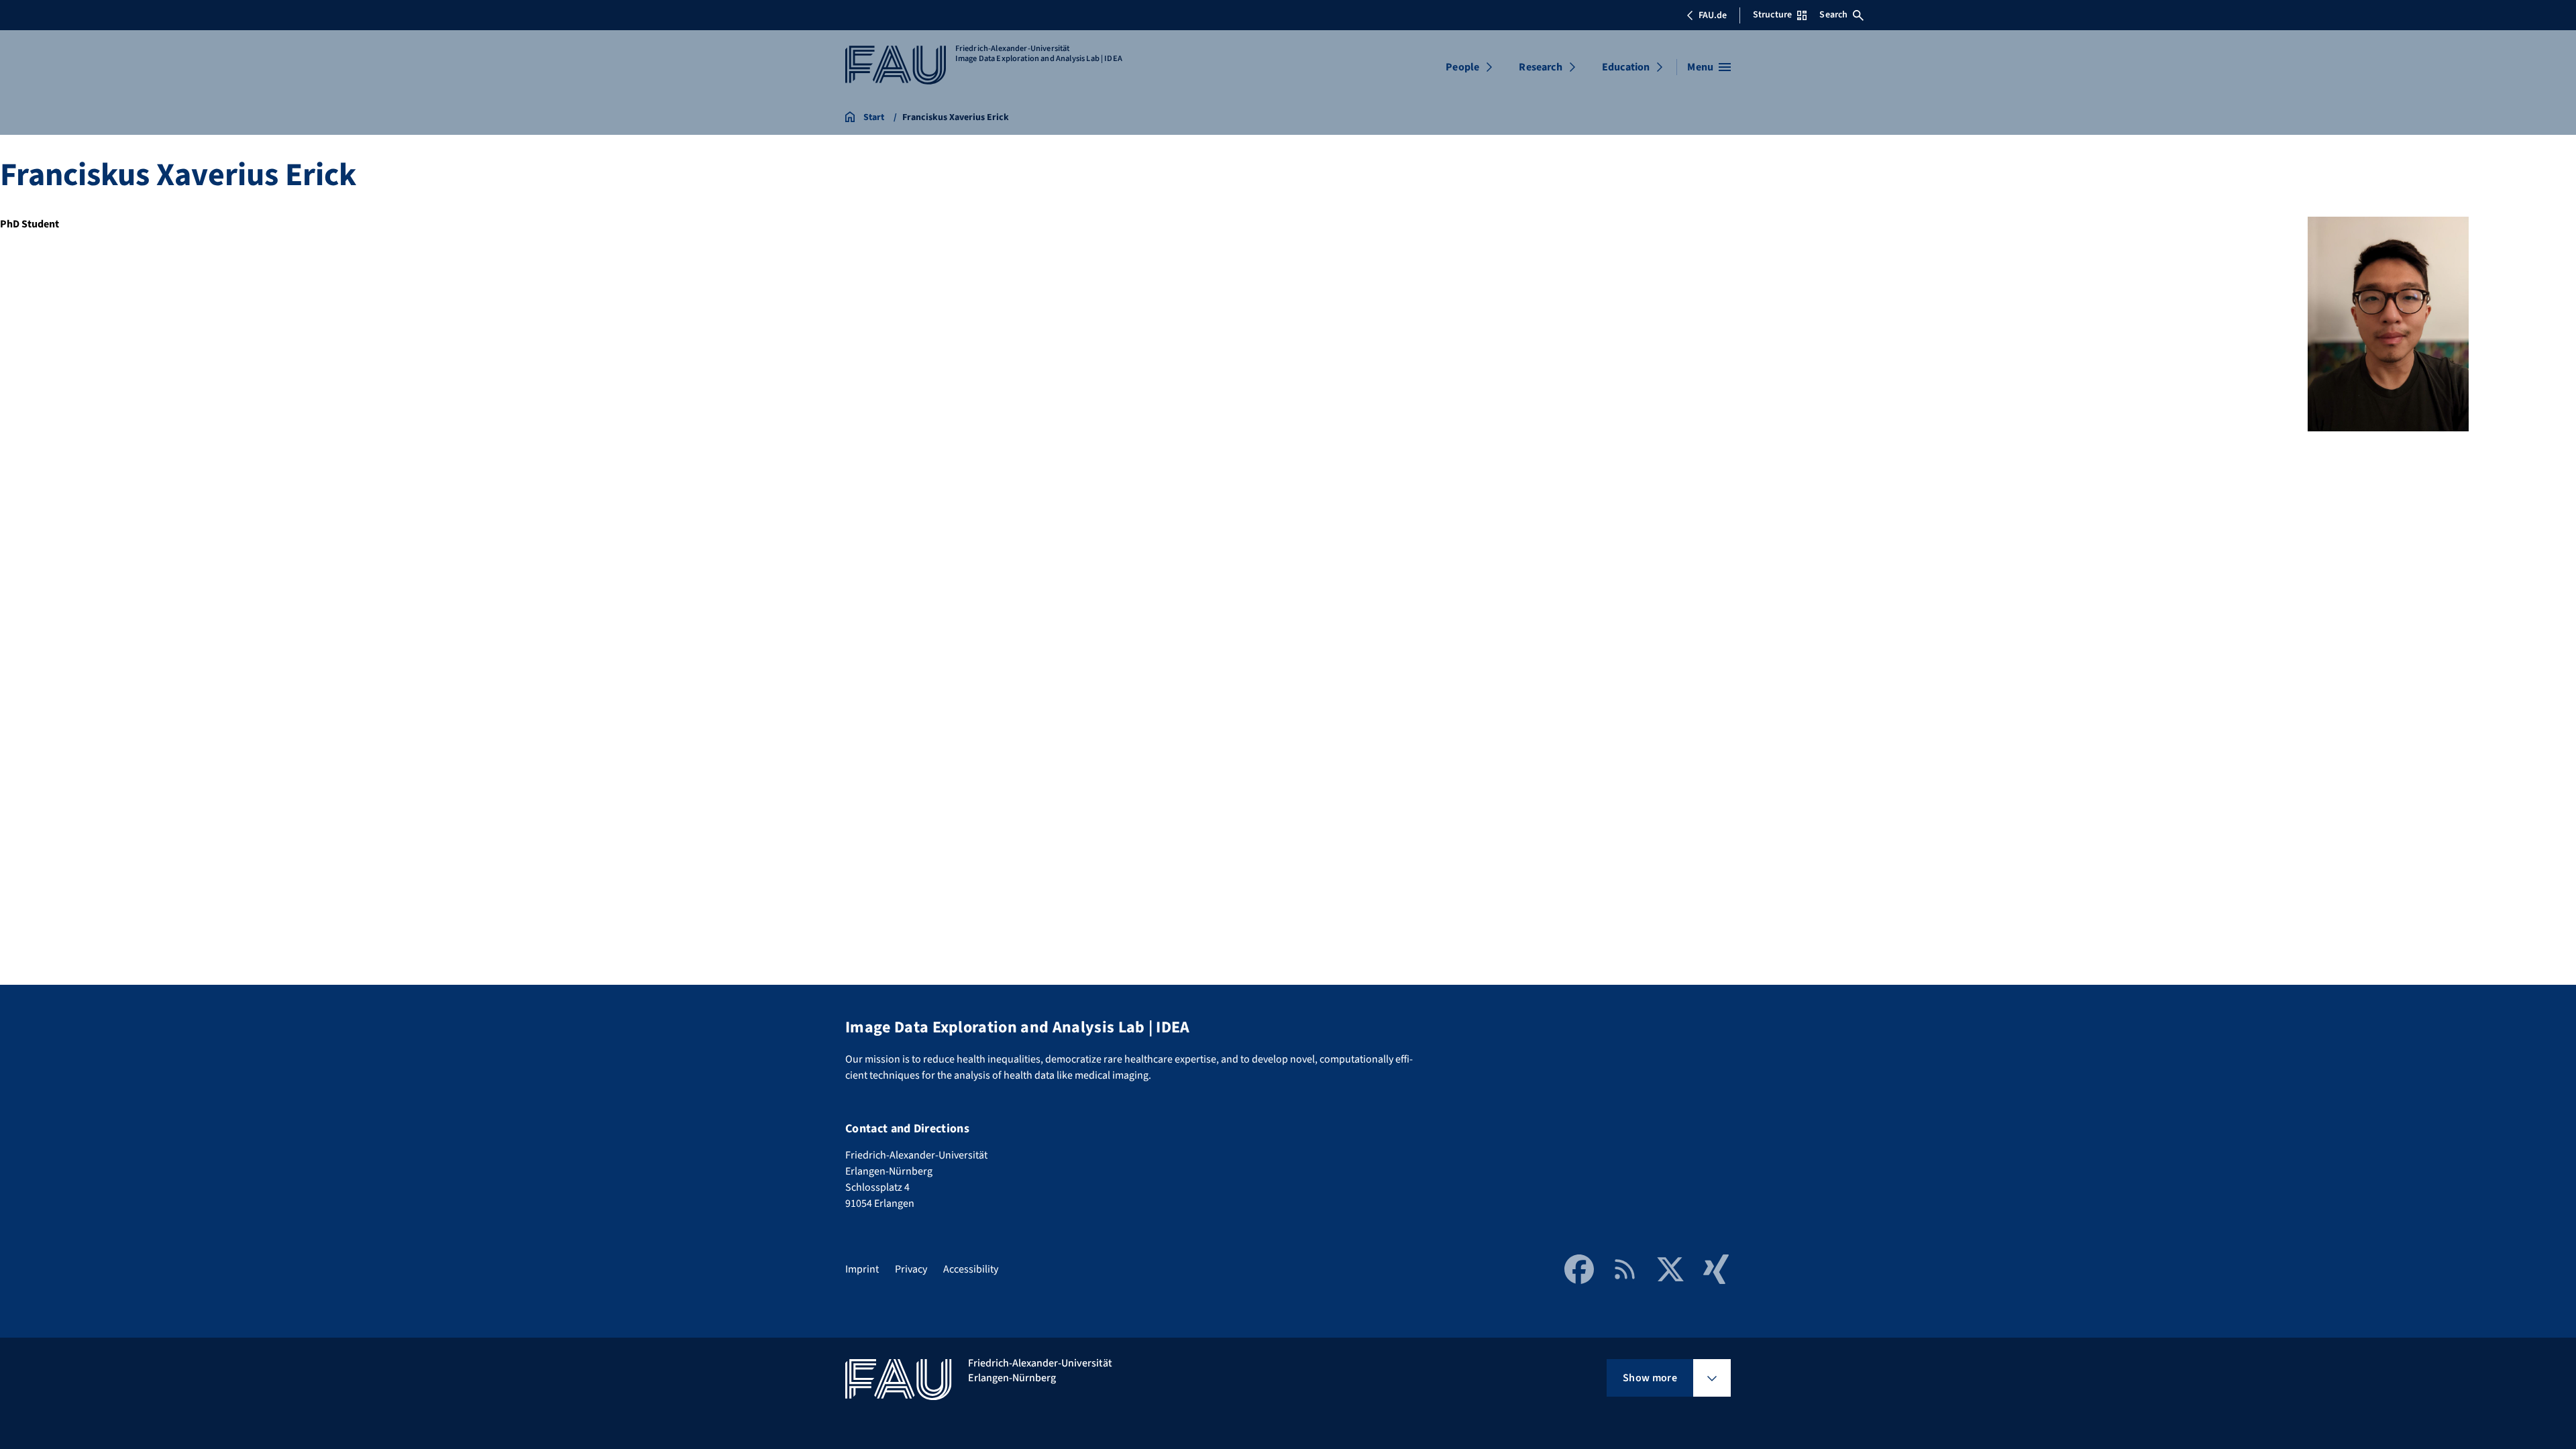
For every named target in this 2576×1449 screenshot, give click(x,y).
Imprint (862, 1269)
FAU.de (1713, 15)
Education (1626, 67)
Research (1540, 67)
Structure (1772, 15)
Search (1833, 15)
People (1462, 67)
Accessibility (971, 1269)
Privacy (911, 1269)
